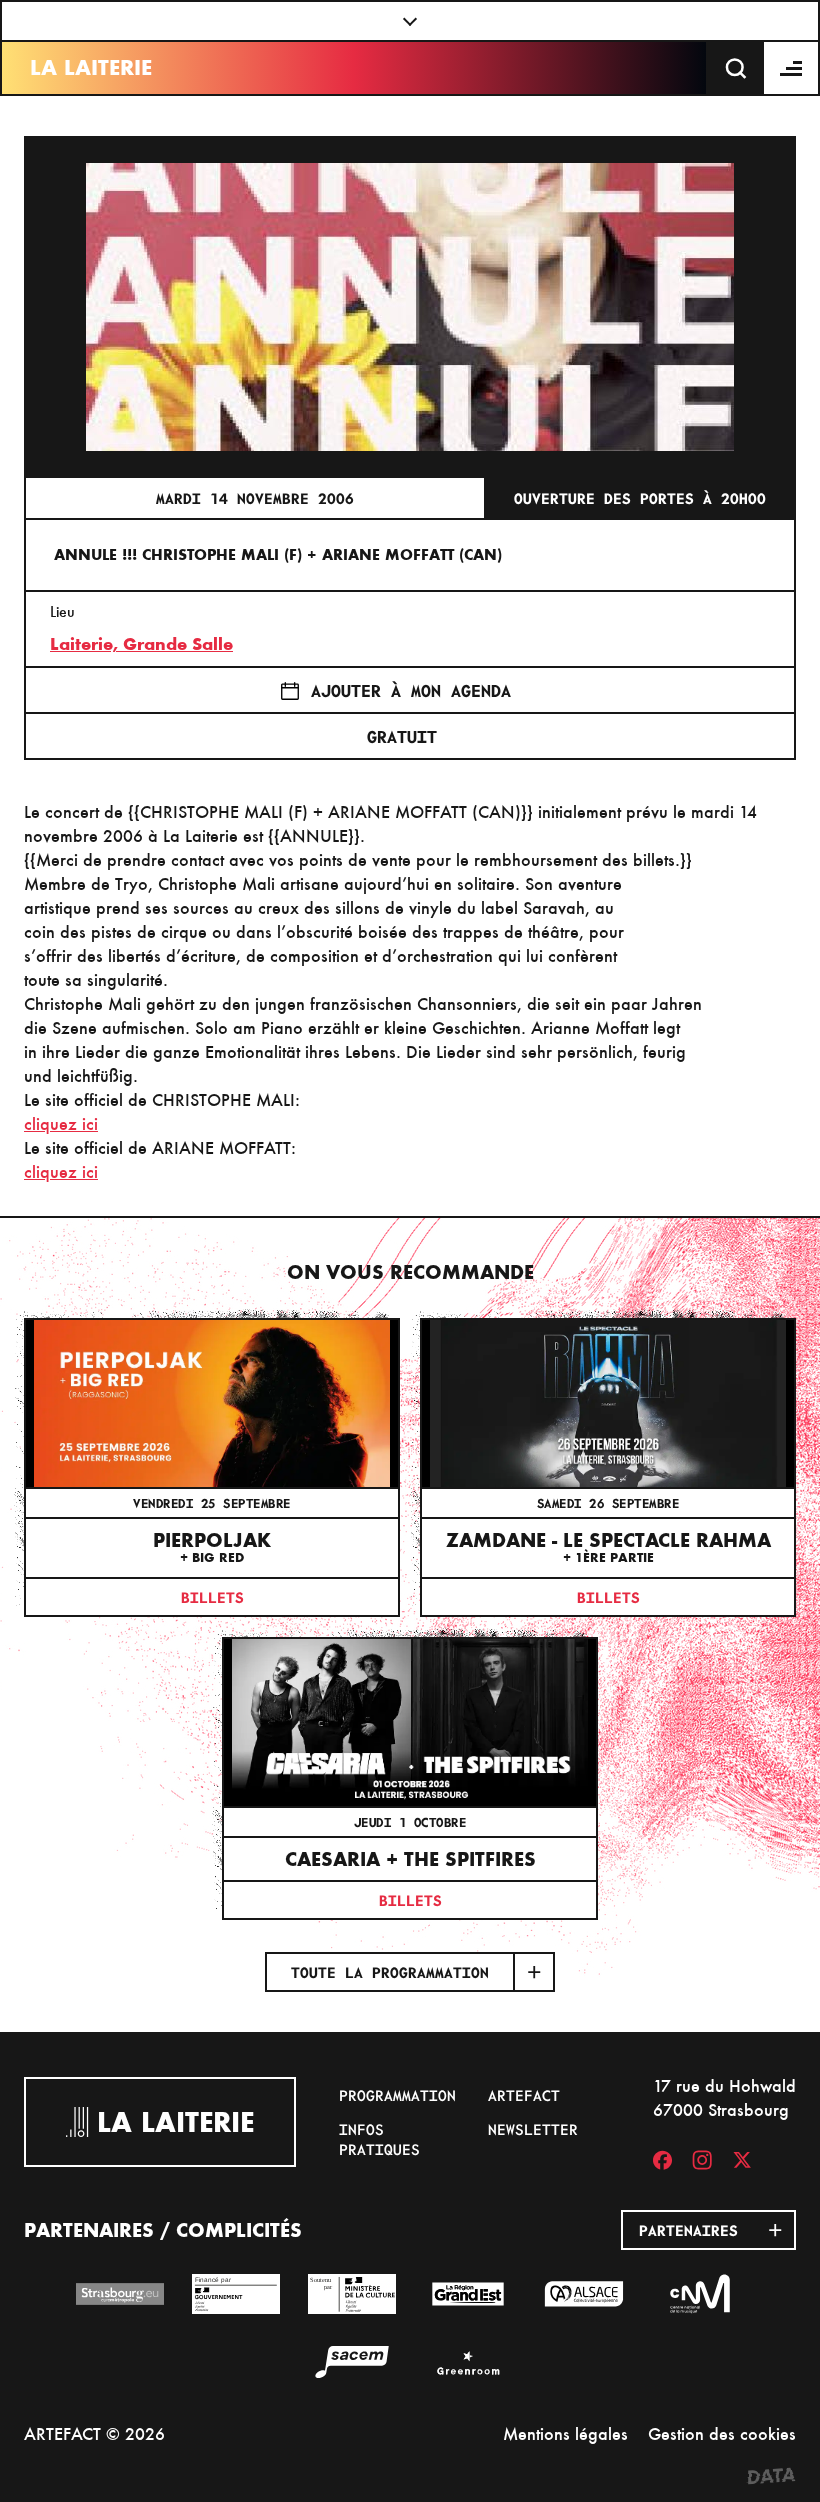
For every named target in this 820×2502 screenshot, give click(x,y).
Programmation (397, 2095)
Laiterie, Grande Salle (141, 644)
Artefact (524, 2095)
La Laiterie (91, 67)
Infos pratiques (379, 2139)
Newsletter (533, 2129)
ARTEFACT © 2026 (94, 2433)
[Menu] (792, 68)
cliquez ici (61, 1123)
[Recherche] (736, 68)
